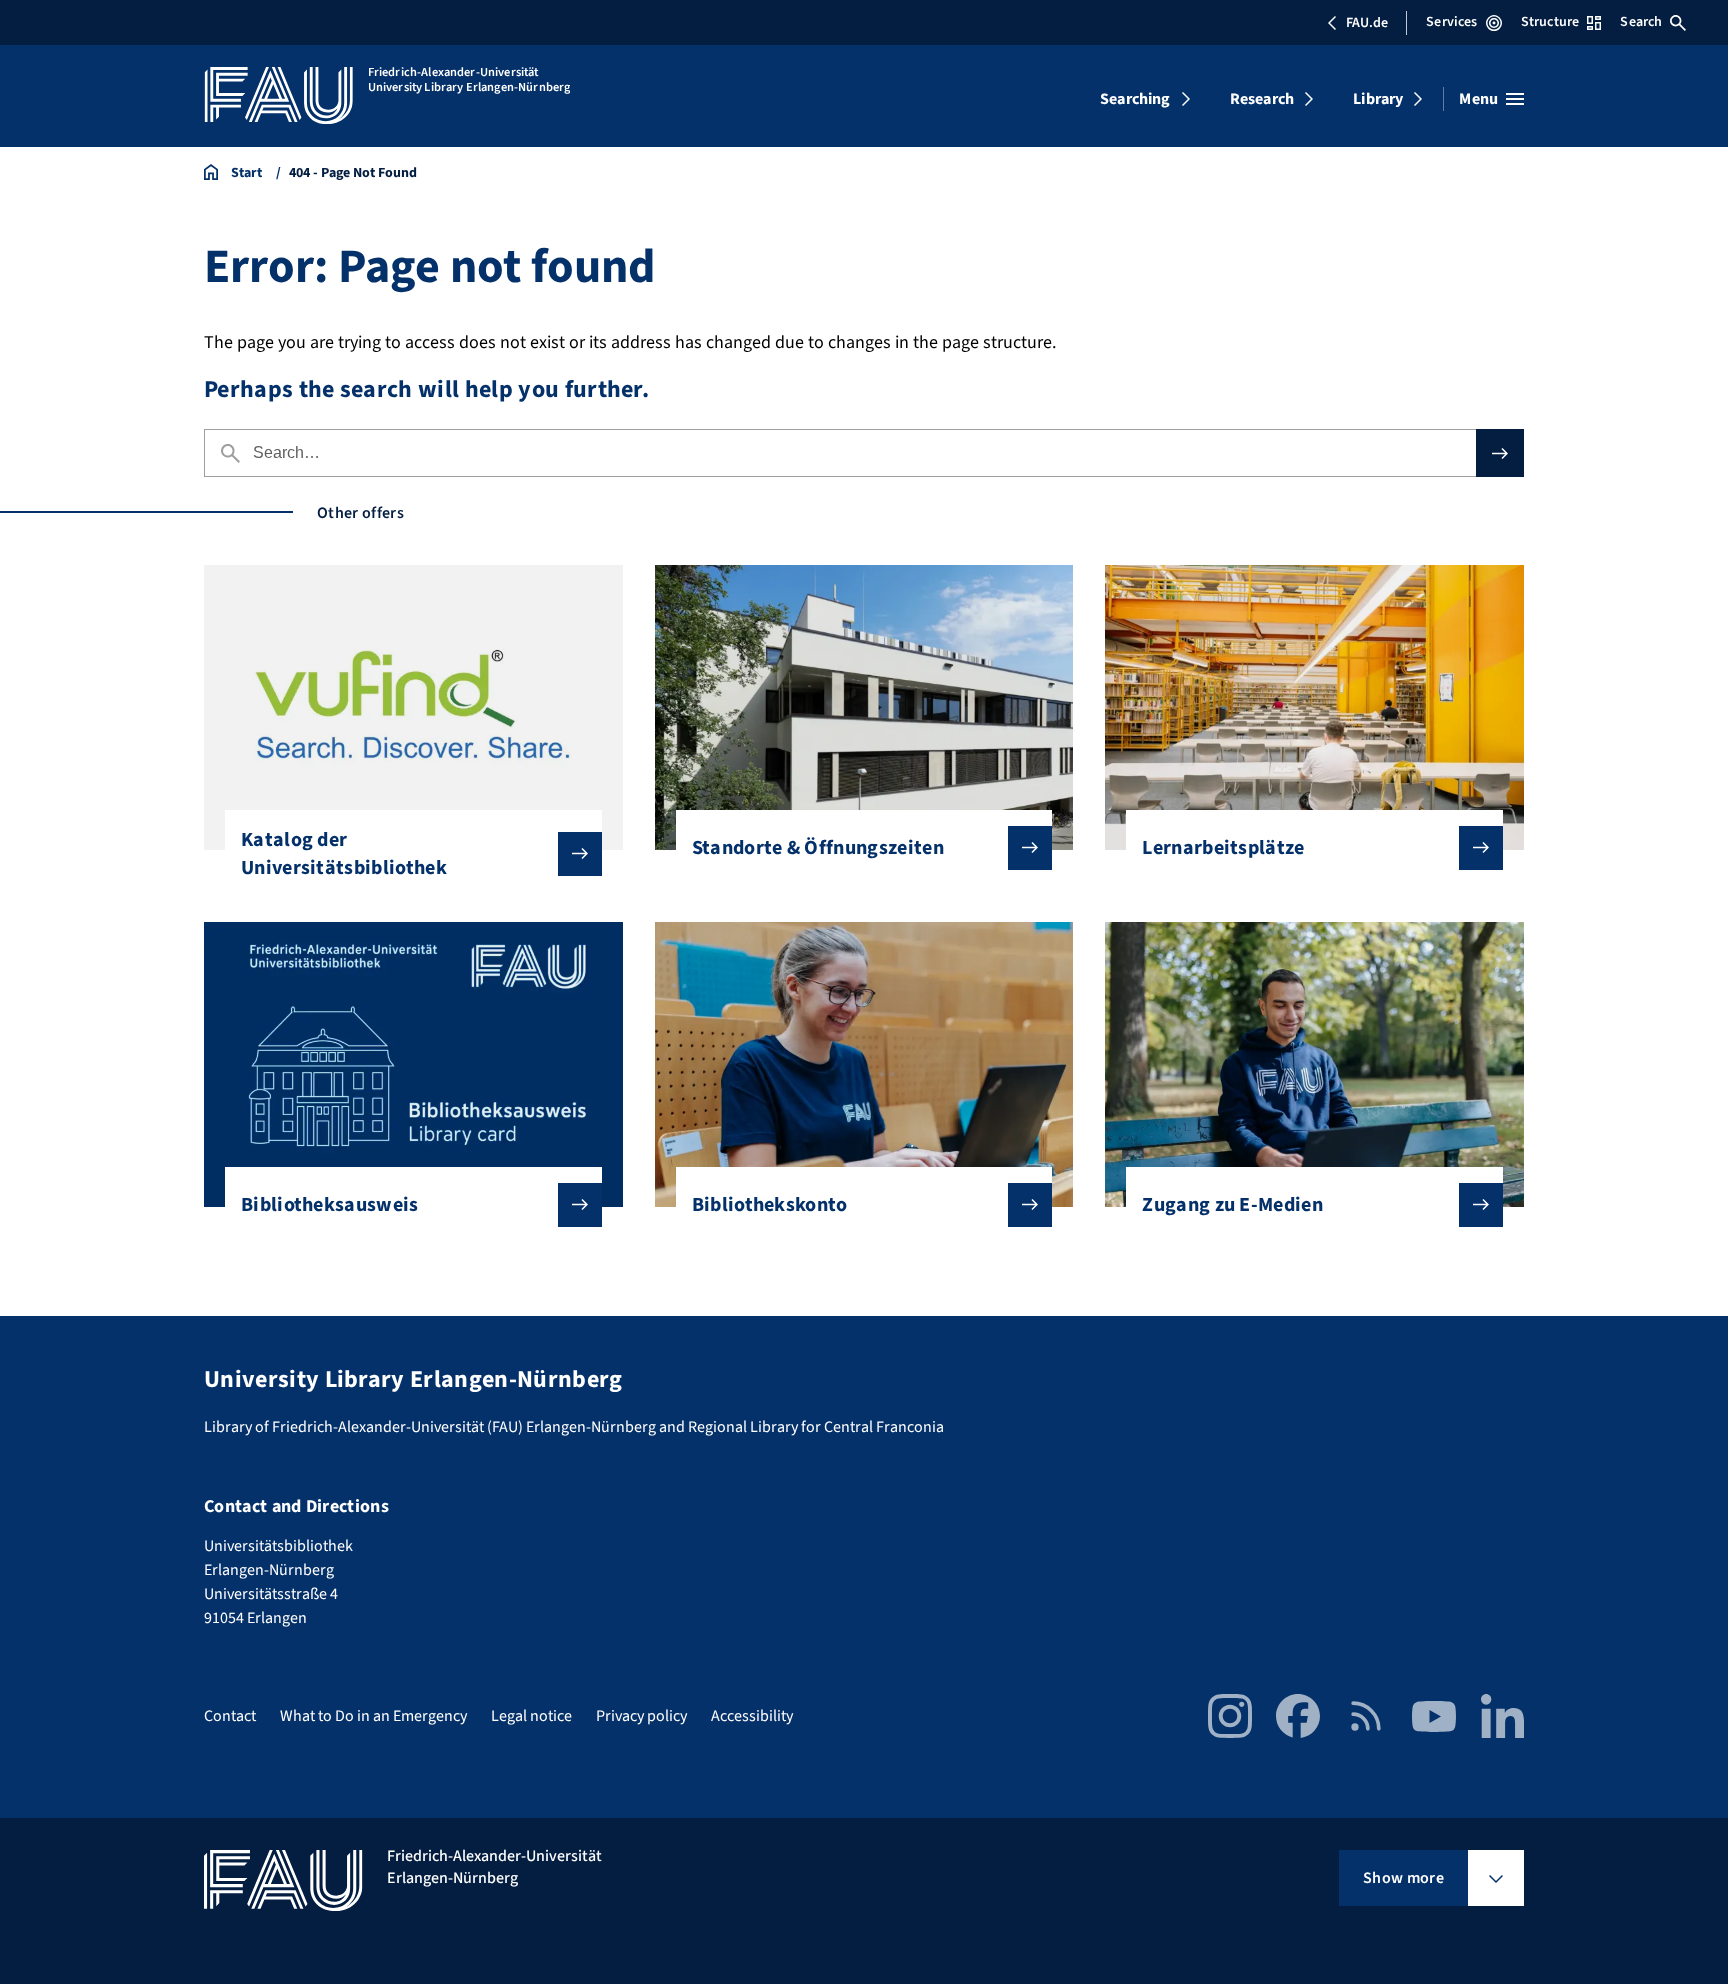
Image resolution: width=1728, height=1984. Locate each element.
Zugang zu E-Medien (1232, 1205)
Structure (1550, 22)
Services (1451, 22)
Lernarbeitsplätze (1223, 848)
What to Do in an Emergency (373, 1716)
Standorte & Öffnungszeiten (818, 848)
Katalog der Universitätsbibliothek (344, 854)
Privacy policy (641, 1716)
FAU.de (1367, 23)
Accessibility (752, 1716)
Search (1641, 22)
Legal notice (531, 1716)
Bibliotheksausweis (330, 1205)
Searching (1135, 99)
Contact (230, 1716)
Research (1262, 99)
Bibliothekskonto (770, 1205)
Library (1378, 99)
